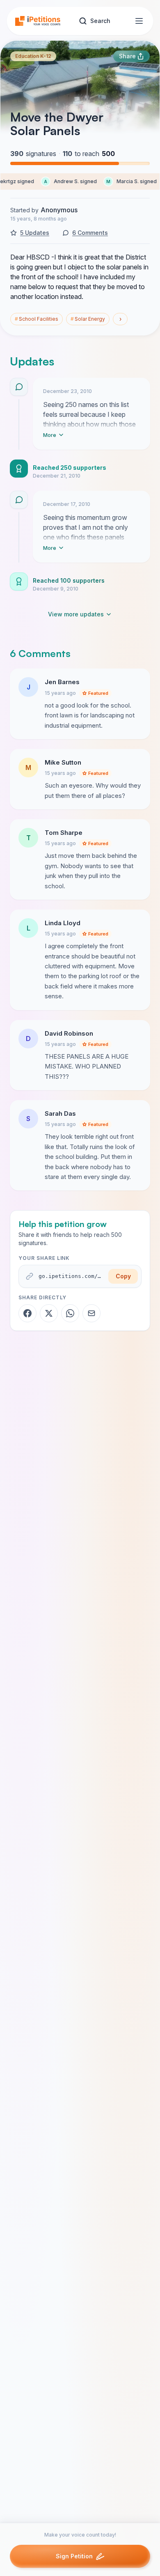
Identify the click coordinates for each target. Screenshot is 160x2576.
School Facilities (37, 319)
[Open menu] (139, 21)
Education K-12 (33, 56)
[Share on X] (49, 1313)
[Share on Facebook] (27, 1313)
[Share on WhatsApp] (70, 1313)
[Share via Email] (91, 1313)
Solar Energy (88, 319)
